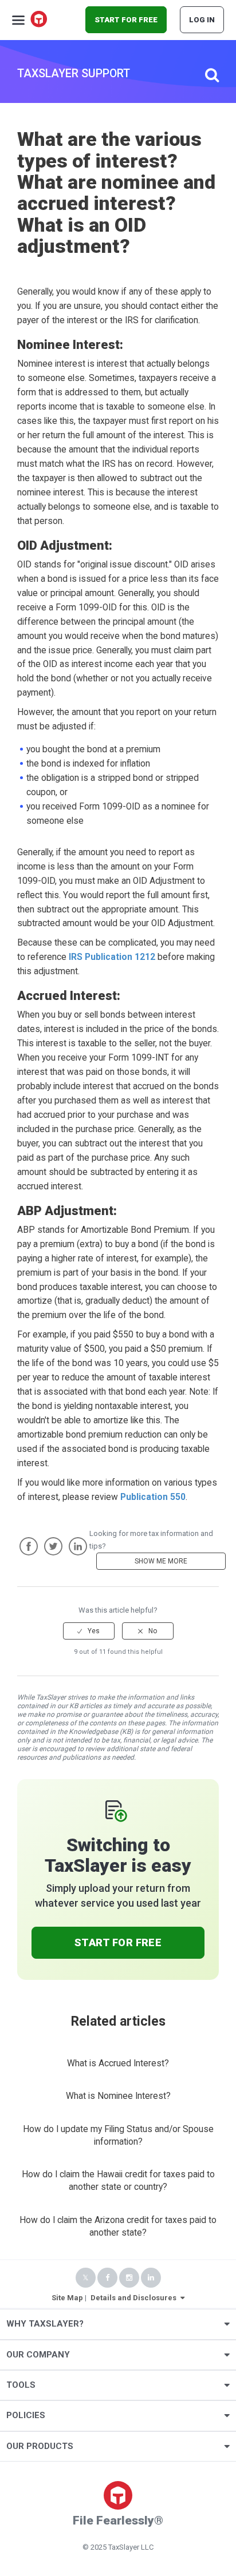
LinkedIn (78, 1546)
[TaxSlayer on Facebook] (107, 2278)
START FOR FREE (126, 20)
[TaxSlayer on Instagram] (129, 2278)
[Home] (40, 20)
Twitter (53, 1546)
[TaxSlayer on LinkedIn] (151, 2278)
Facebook (29, 1546)
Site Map (67, 2298)
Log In (202, 20)
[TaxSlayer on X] (86, 2278)
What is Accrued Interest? (118, 2063)
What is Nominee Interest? (118, 2096)
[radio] (89, 1631)
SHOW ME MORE (161, 1561)
